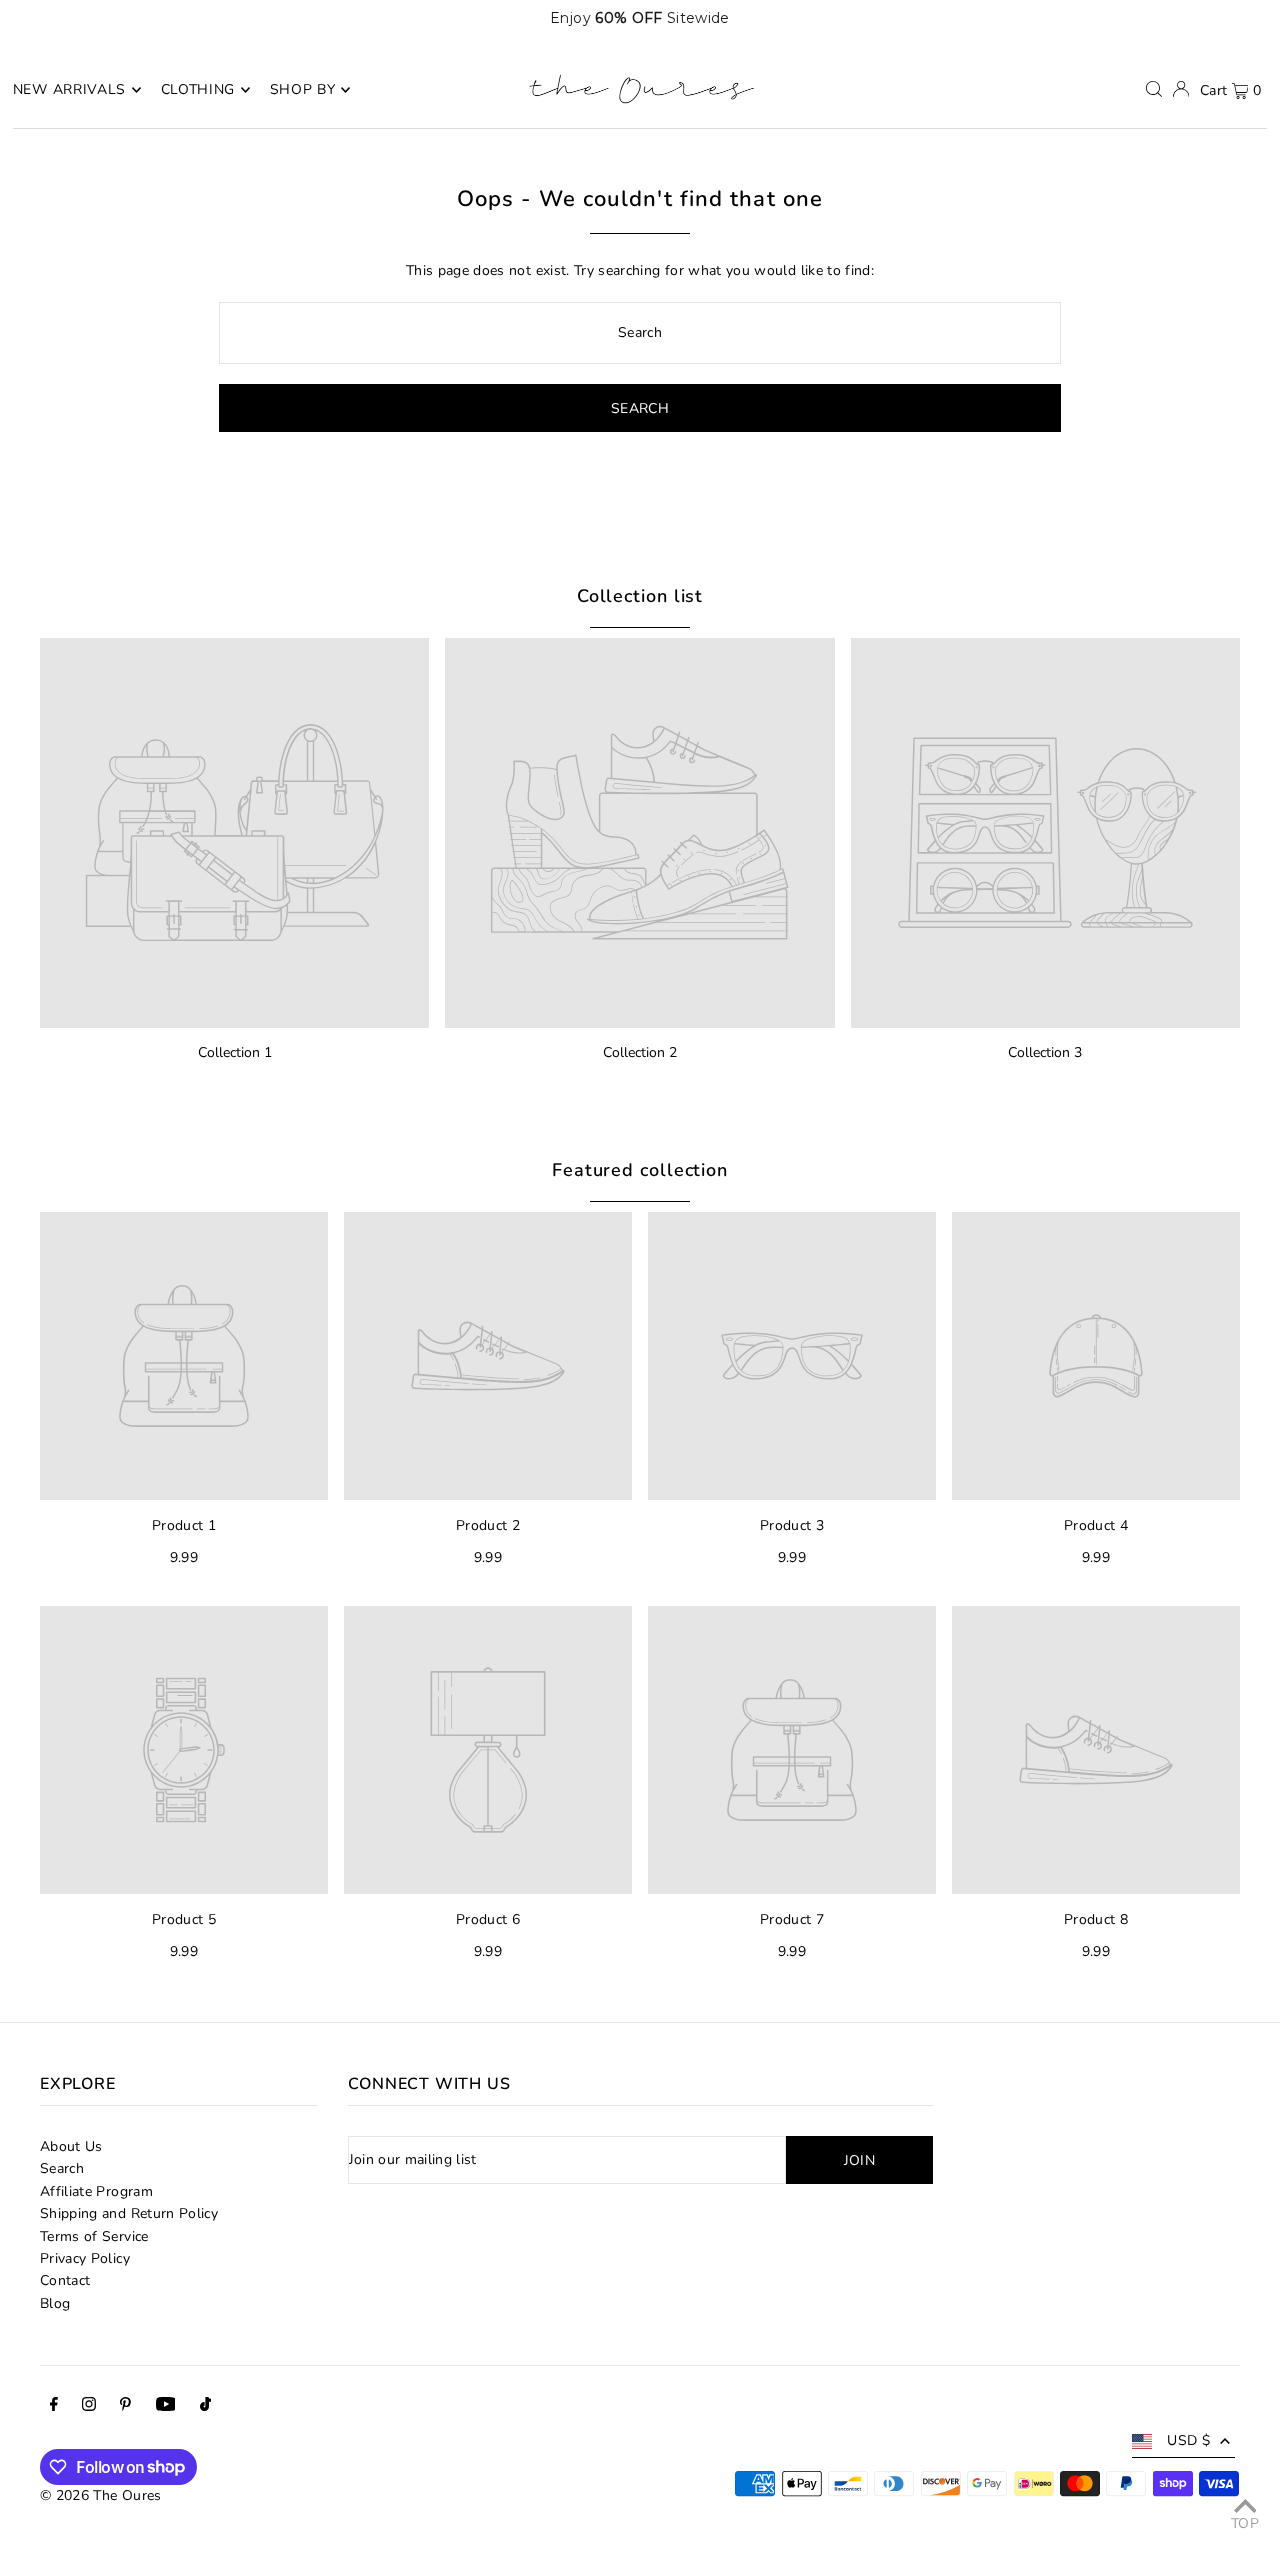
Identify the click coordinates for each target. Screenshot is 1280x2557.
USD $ (1188, 2440)
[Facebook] (54, 2407)
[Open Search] (1154, 89)
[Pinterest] (125, 2407)
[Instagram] (89, 2407)
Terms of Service (94, 2236)
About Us (71, 2146)
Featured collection (640, 1170)
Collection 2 (640, 1052)
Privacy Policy (85, 2258)
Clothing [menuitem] (198, 89)
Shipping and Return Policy (129, 2213)
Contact (65, 2280)
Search (62, 2168)
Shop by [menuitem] (303, 89)
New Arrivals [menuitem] (69, 89)
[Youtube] (166, 2407)
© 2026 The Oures (101, 2495)
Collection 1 (235, 1052)
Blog (55, 2303)
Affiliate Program (96, 2191)
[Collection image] (234, 832)
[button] (1222, 18)
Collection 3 (1045, 1052)
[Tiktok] (205, 2407)
